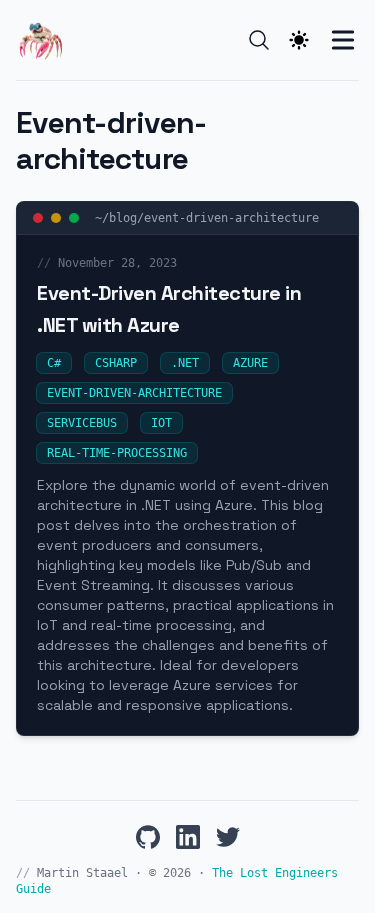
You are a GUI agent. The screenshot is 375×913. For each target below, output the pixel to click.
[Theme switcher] (299, 40)
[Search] (259, 40)
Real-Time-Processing (117, 453)
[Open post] (74, 218)
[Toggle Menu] (343, 40)
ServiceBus (82, 423)
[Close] (38, 218)
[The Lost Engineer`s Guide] (46, 40)
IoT (161, 423)
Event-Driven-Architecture (134, 393)
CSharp (116, 363)
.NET (185, 363)
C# (54, 363)
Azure (250, 363)
